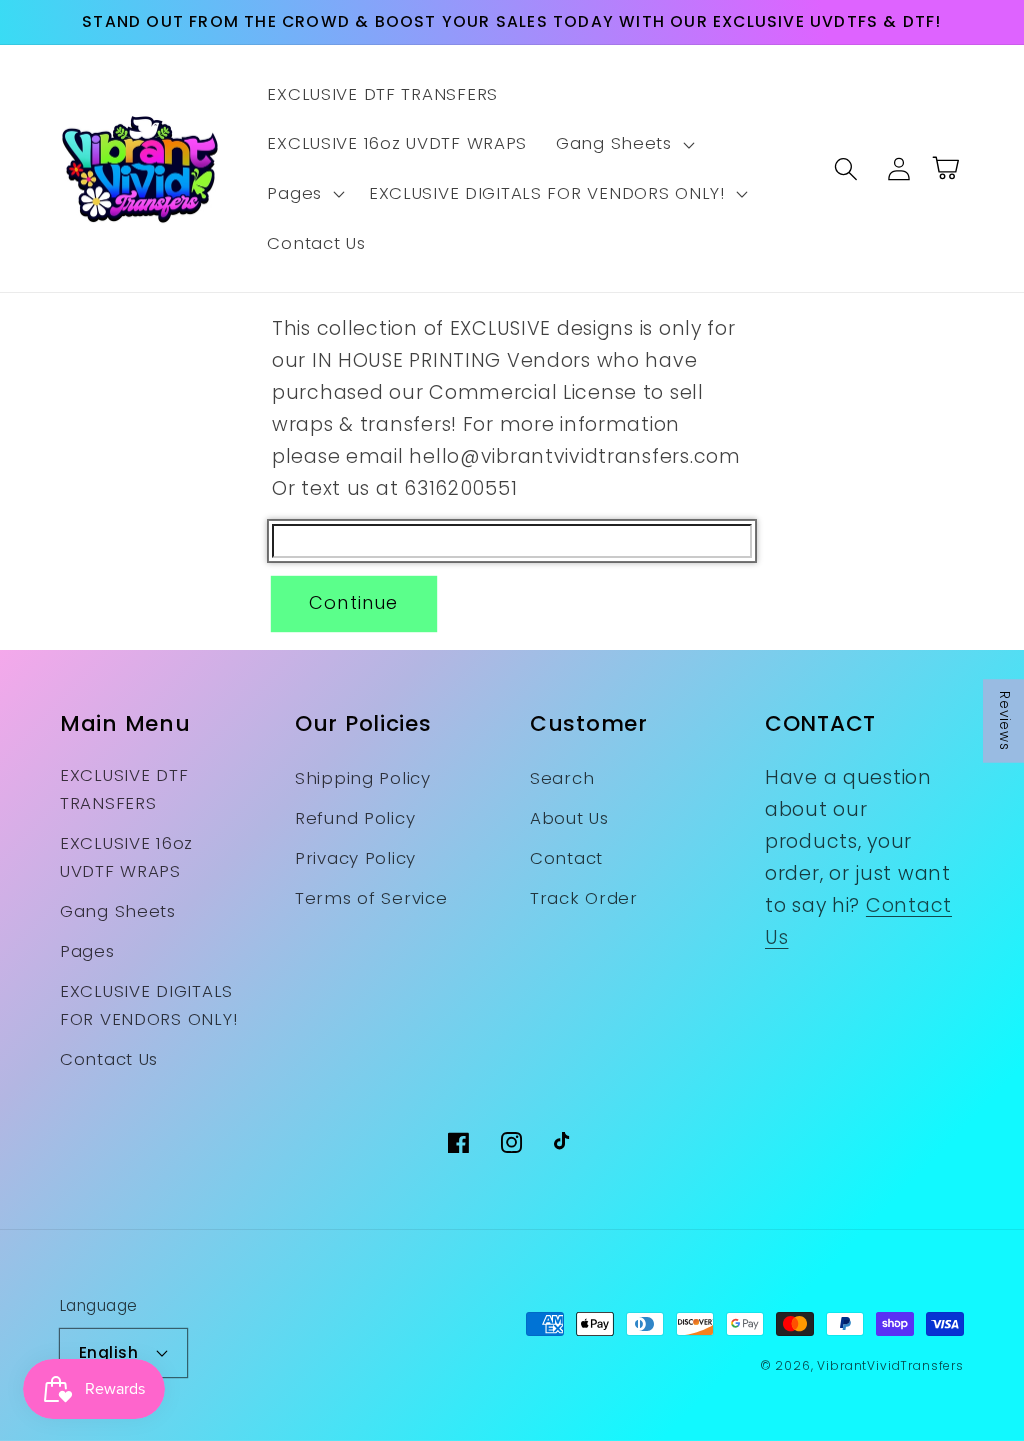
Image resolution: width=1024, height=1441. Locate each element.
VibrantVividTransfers (890, 1365)
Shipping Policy (363, 778)
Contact (566, 858)
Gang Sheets (118, 911)
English (108, 1352)
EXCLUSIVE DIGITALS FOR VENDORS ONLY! (148, 1005)
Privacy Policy (355, 858)
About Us (569, 818)
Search (562, 778)
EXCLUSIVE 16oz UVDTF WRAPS (126, 857)
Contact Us (109, 1059)
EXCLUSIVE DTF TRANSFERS (124, 789)
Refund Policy (355, 818)
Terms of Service (371, 898)
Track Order (584, 898)
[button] (623, 144)
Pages (87, 951)
